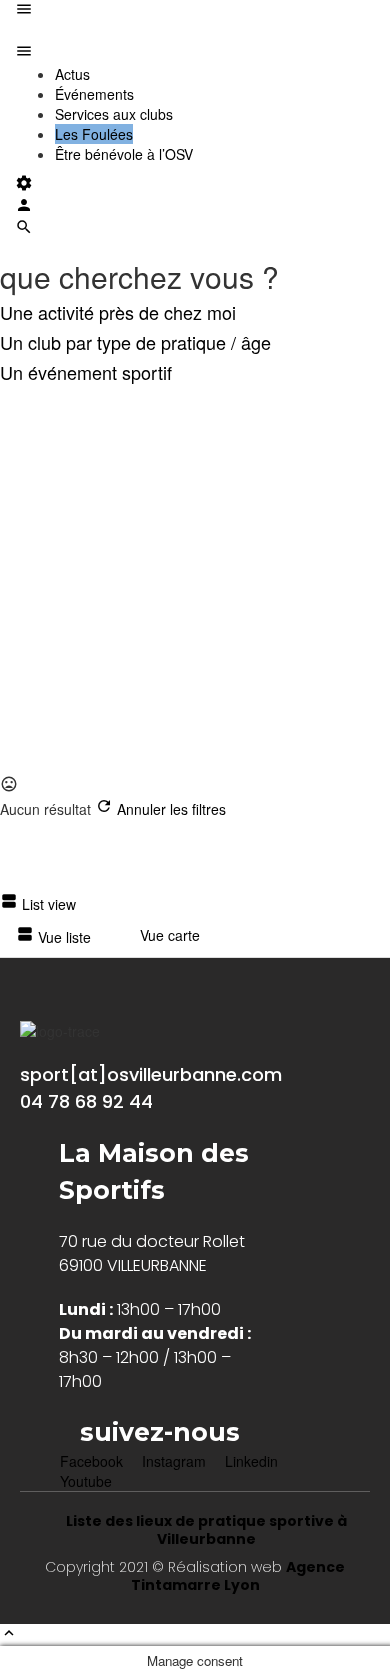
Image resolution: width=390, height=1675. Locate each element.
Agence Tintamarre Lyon (238, 1576)
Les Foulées (94, 134)
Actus (72, 74)
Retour (121, 404)
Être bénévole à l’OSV (124, 154)
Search (55, 404)
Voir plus (42, 765)
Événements (94, 94)
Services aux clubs (114, 114)
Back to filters (75, 651)
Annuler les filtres (169, 809)
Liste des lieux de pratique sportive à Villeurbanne (206, 1530)
